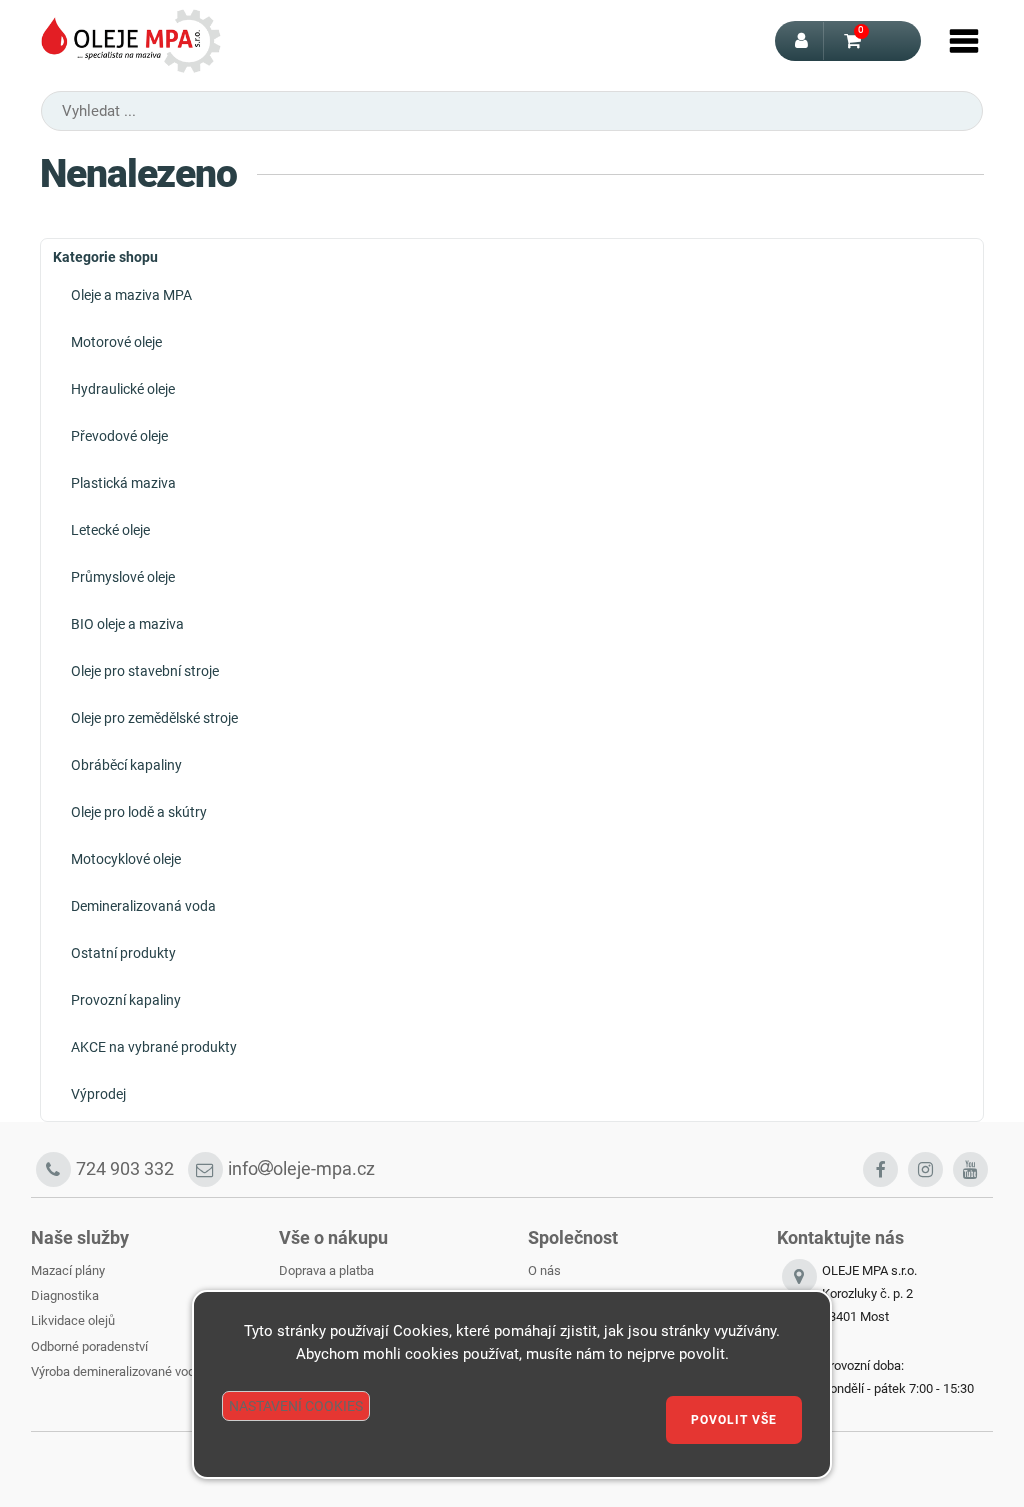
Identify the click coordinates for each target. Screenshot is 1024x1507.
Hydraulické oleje (123, 389)
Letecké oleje (110, 530)
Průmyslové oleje (123, 577)
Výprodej (98, 1094)
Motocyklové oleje (126, 859)
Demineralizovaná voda (143, 906)
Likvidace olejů (73, 1320)
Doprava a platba (326, 1270)
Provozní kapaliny (126, 1000)
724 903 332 (125, 1169)
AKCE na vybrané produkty (154, 1047)
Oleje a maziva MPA (131, 295)
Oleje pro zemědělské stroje (154, 718)
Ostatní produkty (123, 953)
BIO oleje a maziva (127, 624)
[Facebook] (880, 1169)
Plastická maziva (123, 483)
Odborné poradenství (89, 1346)
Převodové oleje (119, 436)
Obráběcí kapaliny (126, 765)
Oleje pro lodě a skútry (139, 812)
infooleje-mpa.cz (301, 1169)
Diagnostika (65, 1295)
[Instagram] (925, 1169)
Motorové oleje (116, 342)
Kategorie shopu (105, 257)
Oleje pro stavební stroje (145, 671)
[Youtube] (970, 1169)
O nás (544, 1270)
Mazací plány (68, 1270)
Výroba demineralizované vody (116, 1371)
